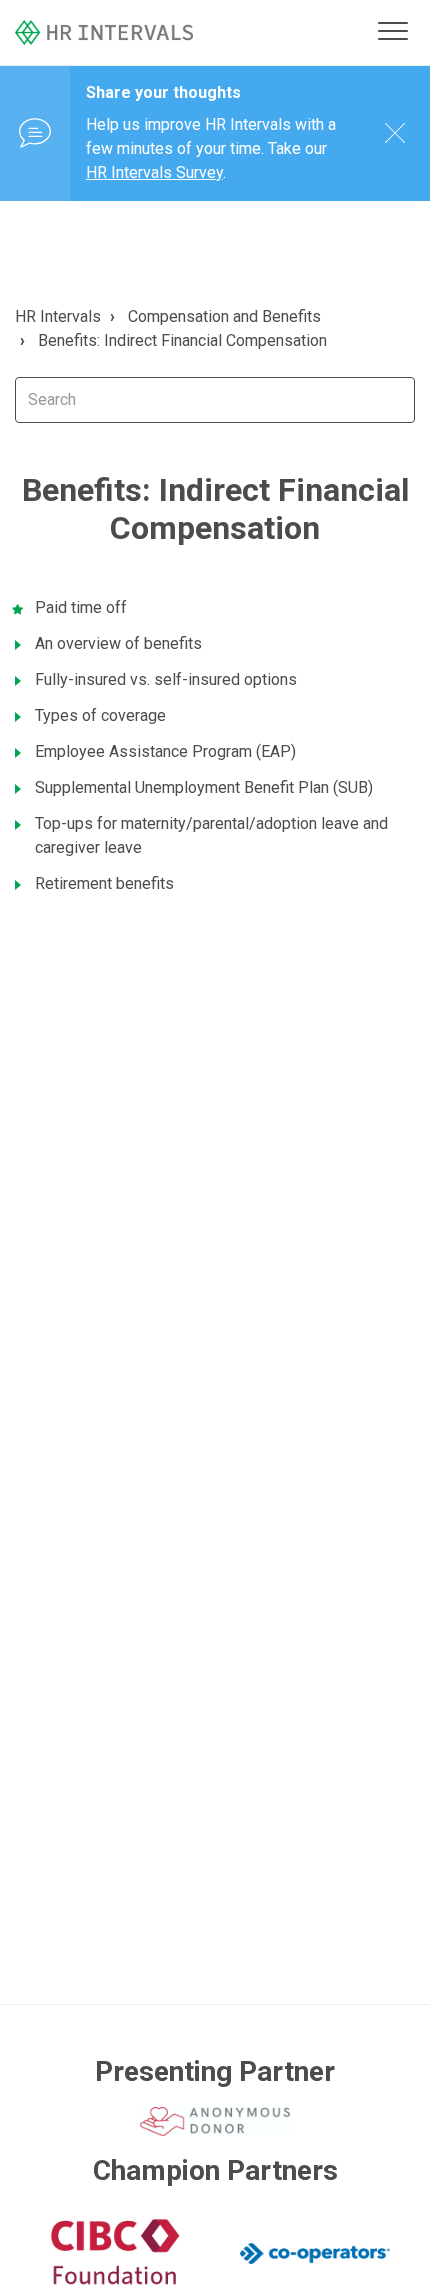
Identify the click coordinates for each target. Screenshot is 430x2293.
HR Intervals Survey (154, 172)
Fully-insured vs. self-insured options (166, 679)
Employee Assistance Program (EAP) (165, 751)
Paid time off (81, 607)
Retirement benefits (104, 883)
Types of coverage (100, 715)
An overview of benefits (118, 643)
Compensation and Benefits (224, 316)
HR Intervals (58, 316)
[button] (392, 30)
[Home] (192, 32)
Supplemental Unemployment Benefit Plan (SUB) (204, 787)
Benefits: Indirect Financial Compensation (182, 340)
